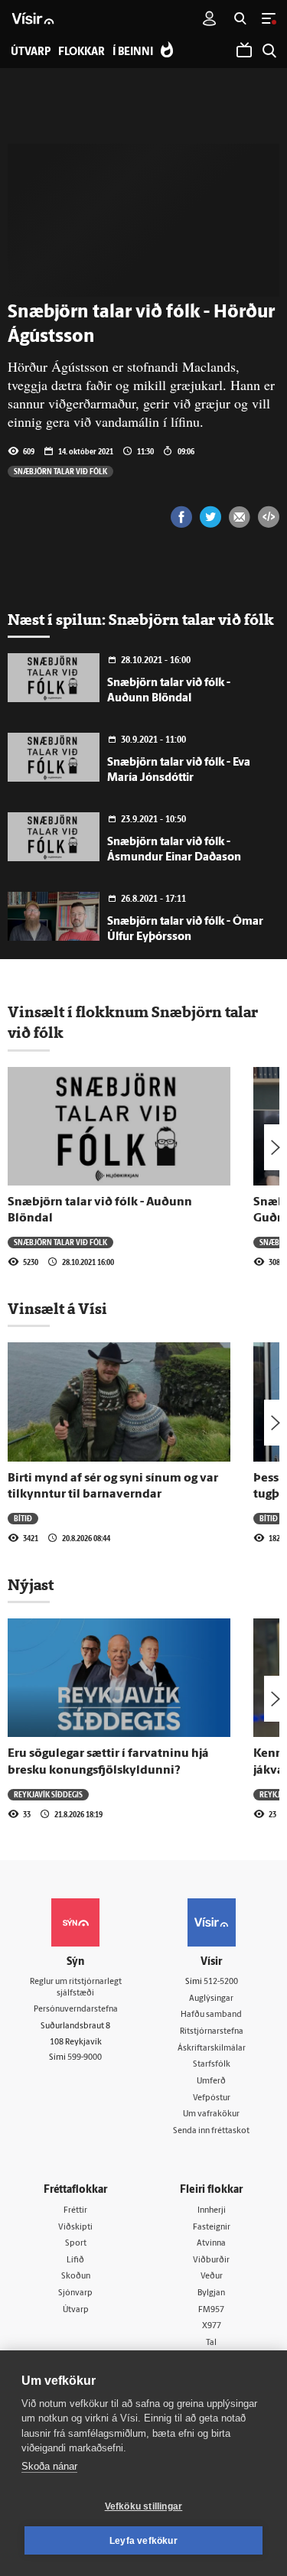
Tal (211, 2343)
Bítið (23, 1518)
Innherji (212, 2211)
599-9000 (85, 2058)
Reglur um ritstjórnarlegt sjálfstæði (76, 1988)
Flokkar (82, 52)
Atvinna (211, 2244)
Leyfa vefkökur (143, 2541)
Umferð (211, 2082)
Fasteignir (212, 2228)
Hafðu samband (211, 2015)
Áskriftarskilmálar (212, 2049)
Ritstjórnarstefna (212, 2032)
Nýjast (31, 1585)
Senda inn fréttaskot (211, 2131)
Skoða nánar (49, 2466)
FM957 (211, 2310)
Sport (76, 2244)
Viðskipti (75, 2228)
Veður (212, 2277)
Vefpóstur (212, 2098)
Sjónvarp (75, 2293)
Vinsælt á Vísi (57, 1309)
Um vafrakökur (211, 2114)
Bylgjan (211, 2293)
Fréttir (75, 2211)
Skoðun (76, 2277)
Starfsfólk (212, 2065)
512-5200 (221, 1982)
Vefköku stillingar (144, 2506)
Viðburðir (211, 2261)
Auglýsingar (211, 1999)
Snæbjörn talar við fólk (60, 471)
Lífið (75, 2261)
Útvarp (76, 2310)
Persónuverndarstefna (76, 2010)
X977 (212, 2326)
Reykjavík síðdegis (48, 1794)
